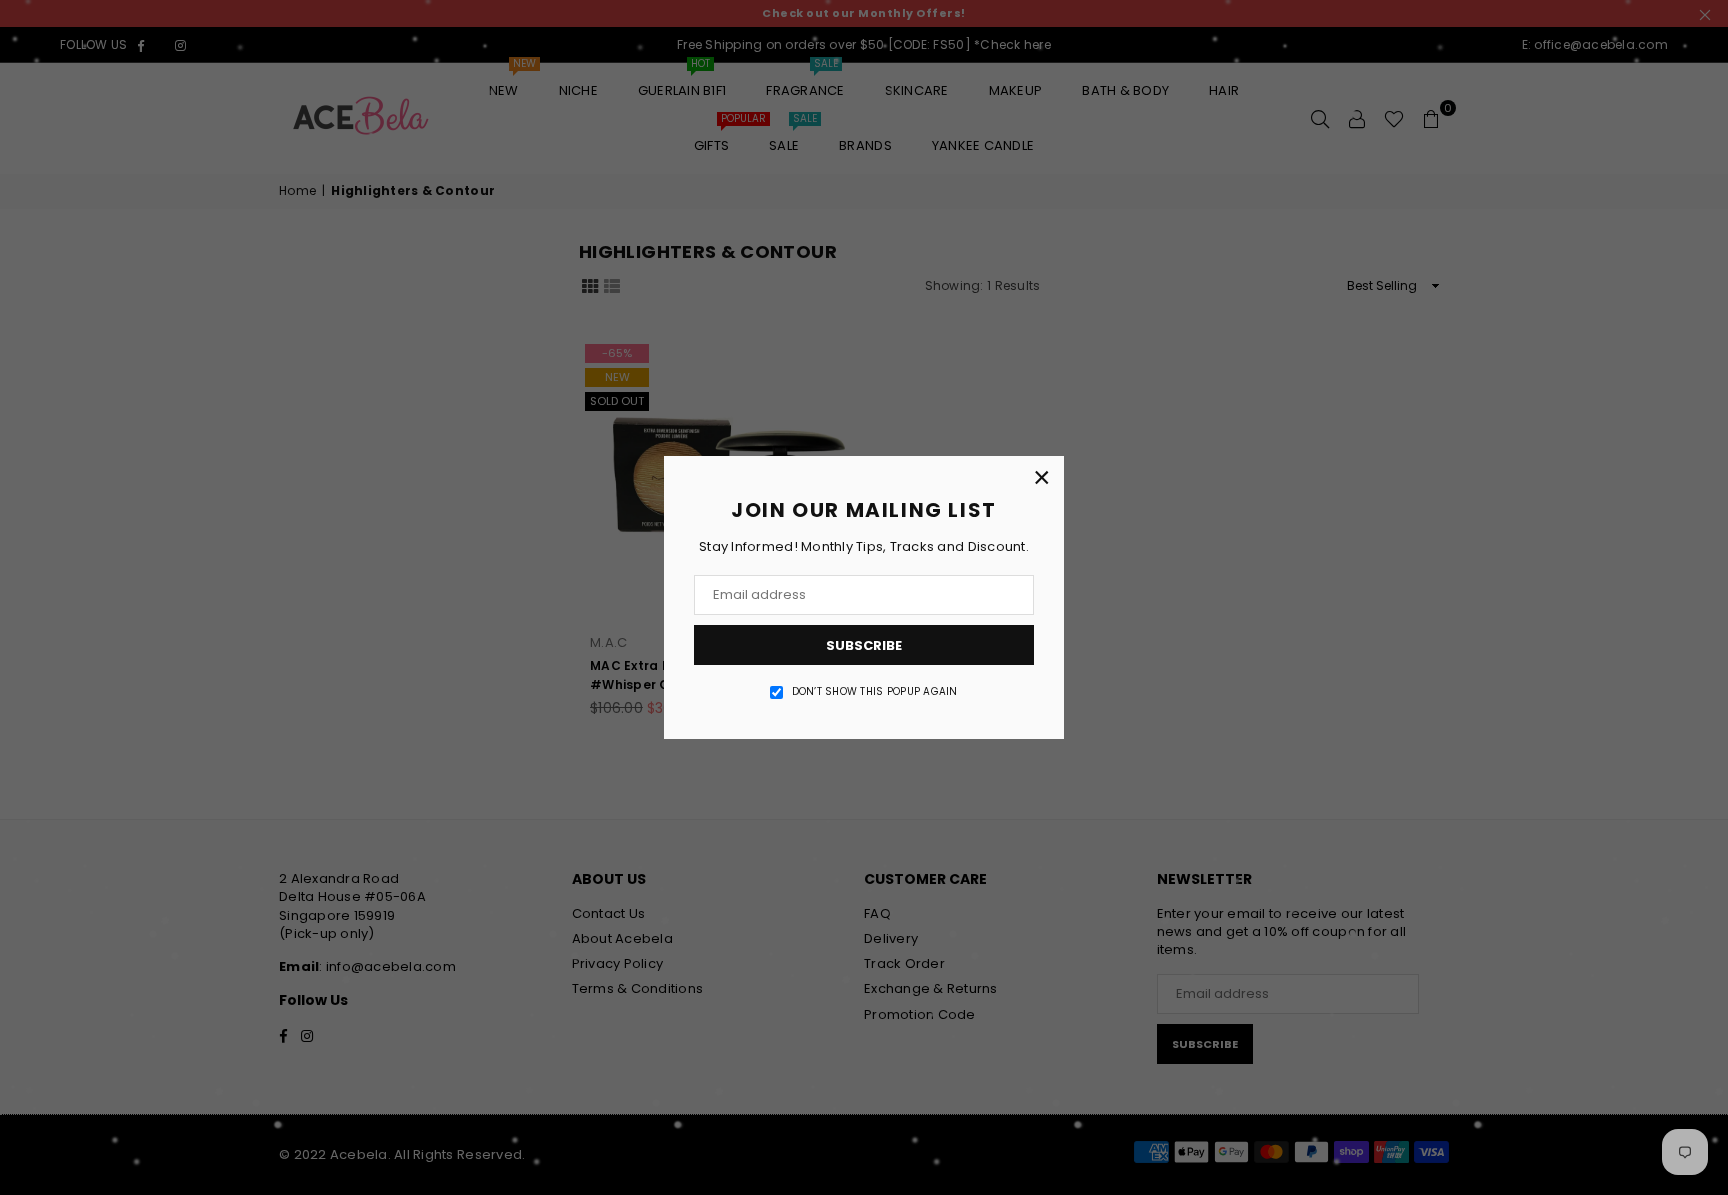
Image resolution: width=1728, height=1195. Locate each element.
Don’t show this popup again (875, 692)
